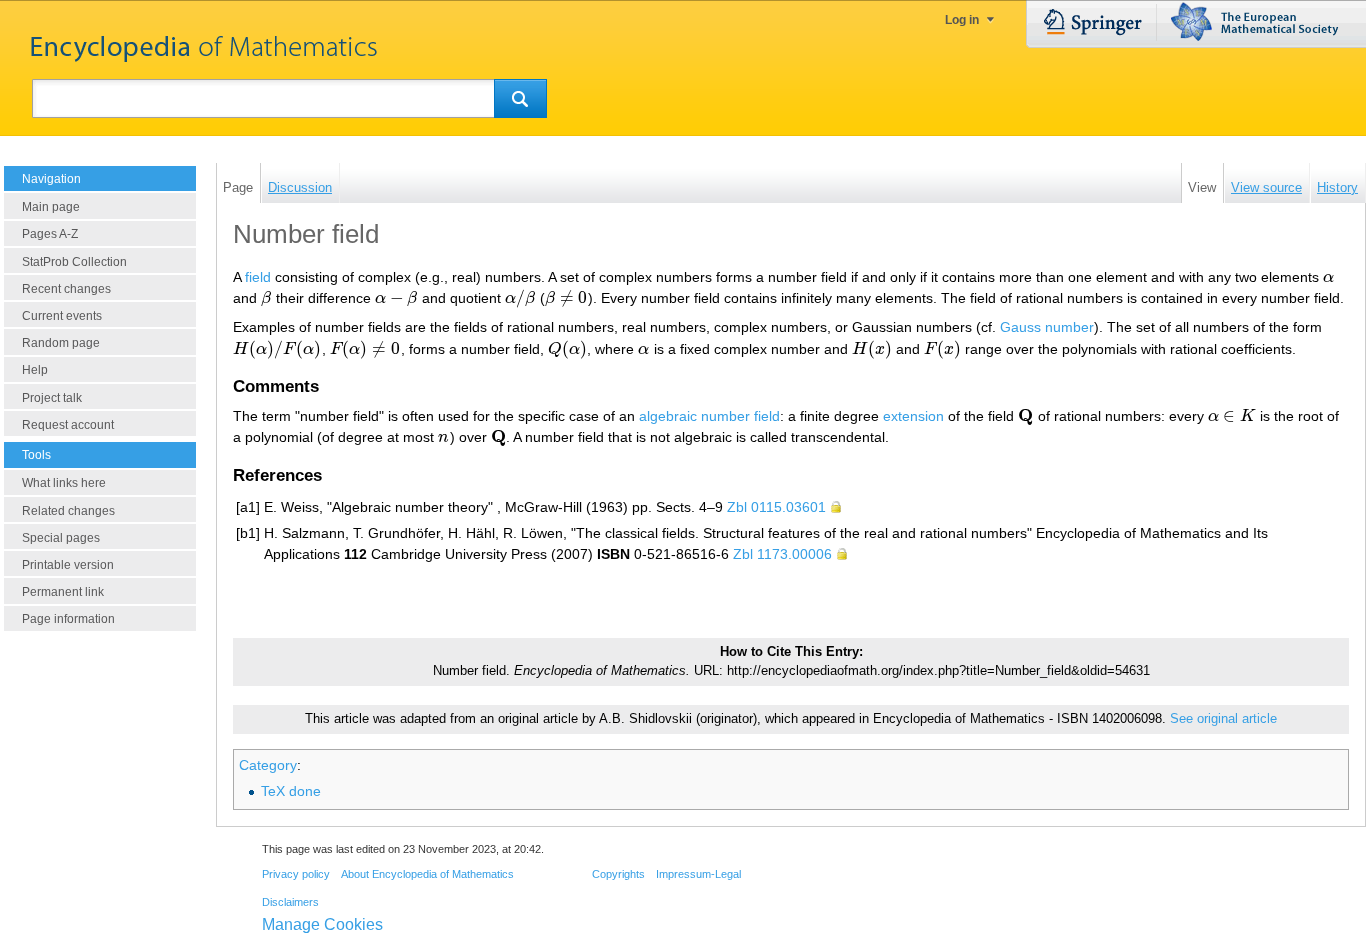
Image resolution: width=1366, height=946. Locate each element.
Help (35, 370)
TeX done (291, 791)
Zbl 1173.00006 (782, 554)
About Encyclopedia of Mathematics (427, 874)
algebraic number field (709, 416)
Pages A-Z (50, 234)
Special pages (61, 538)
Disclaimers (290, 902)
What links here (64, 483)
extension (913, 416)
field (258, 277)
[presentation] (1329, 277)
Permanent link (63, 592)
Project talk (52, 398)
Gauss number (1047, 327)
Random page (61, 343)
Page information (68, 619)
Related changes (68, 511)
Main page (51, 207)
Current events (62, 316)
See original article (1223, 719)
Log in (962, 20)
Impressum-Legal (698, 874)
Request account (68, 425)
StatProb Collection (74, 262)
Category (268, 765)
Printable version (68, 565)
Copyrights (618, 874)
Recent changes (66, 289)
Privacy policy (296, 874)
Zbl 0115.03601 (776, 507)
